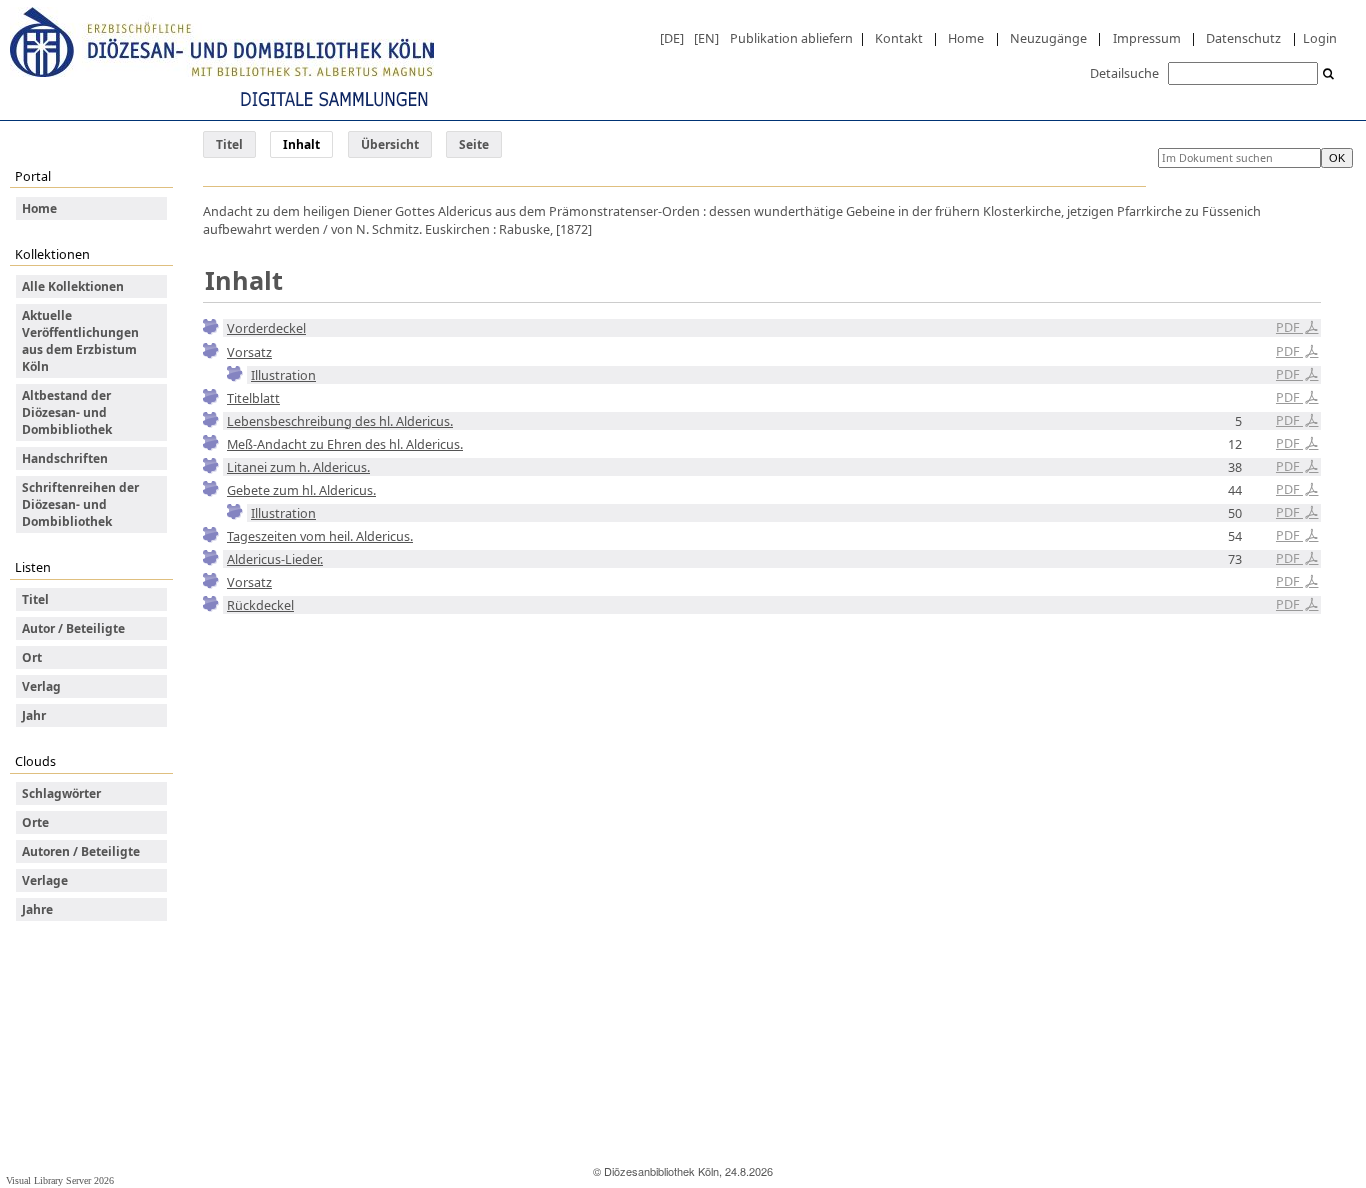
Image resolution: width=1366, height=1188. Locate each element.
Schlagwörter (61, 793)
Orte (35, 822)
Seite (474, 144)
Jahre (37, 909)
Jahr (34, 715)
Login (1320, 38)
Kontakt (899, 38)
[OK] (1329, 74)
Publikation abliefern (791, 38)
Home (966, 38)
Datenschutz (1243, 38)
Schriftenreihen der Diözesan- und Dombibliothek (80, 504)
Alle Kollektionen (73, 286)
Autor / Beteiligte (73, 628)
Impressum (1147, 38)
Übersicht (390, 144)
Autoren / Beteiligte (81, 851)
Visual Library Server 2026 (60, 1180)
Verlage (45, 880)
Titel (229, 144)
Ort (32, 657)
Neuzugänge (1048, 38)
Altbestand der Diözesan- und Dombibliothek (67, 412)
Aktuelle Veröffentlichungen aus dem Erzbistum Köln (80, 341)
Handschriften (65, 458)
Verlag (41, 686)
